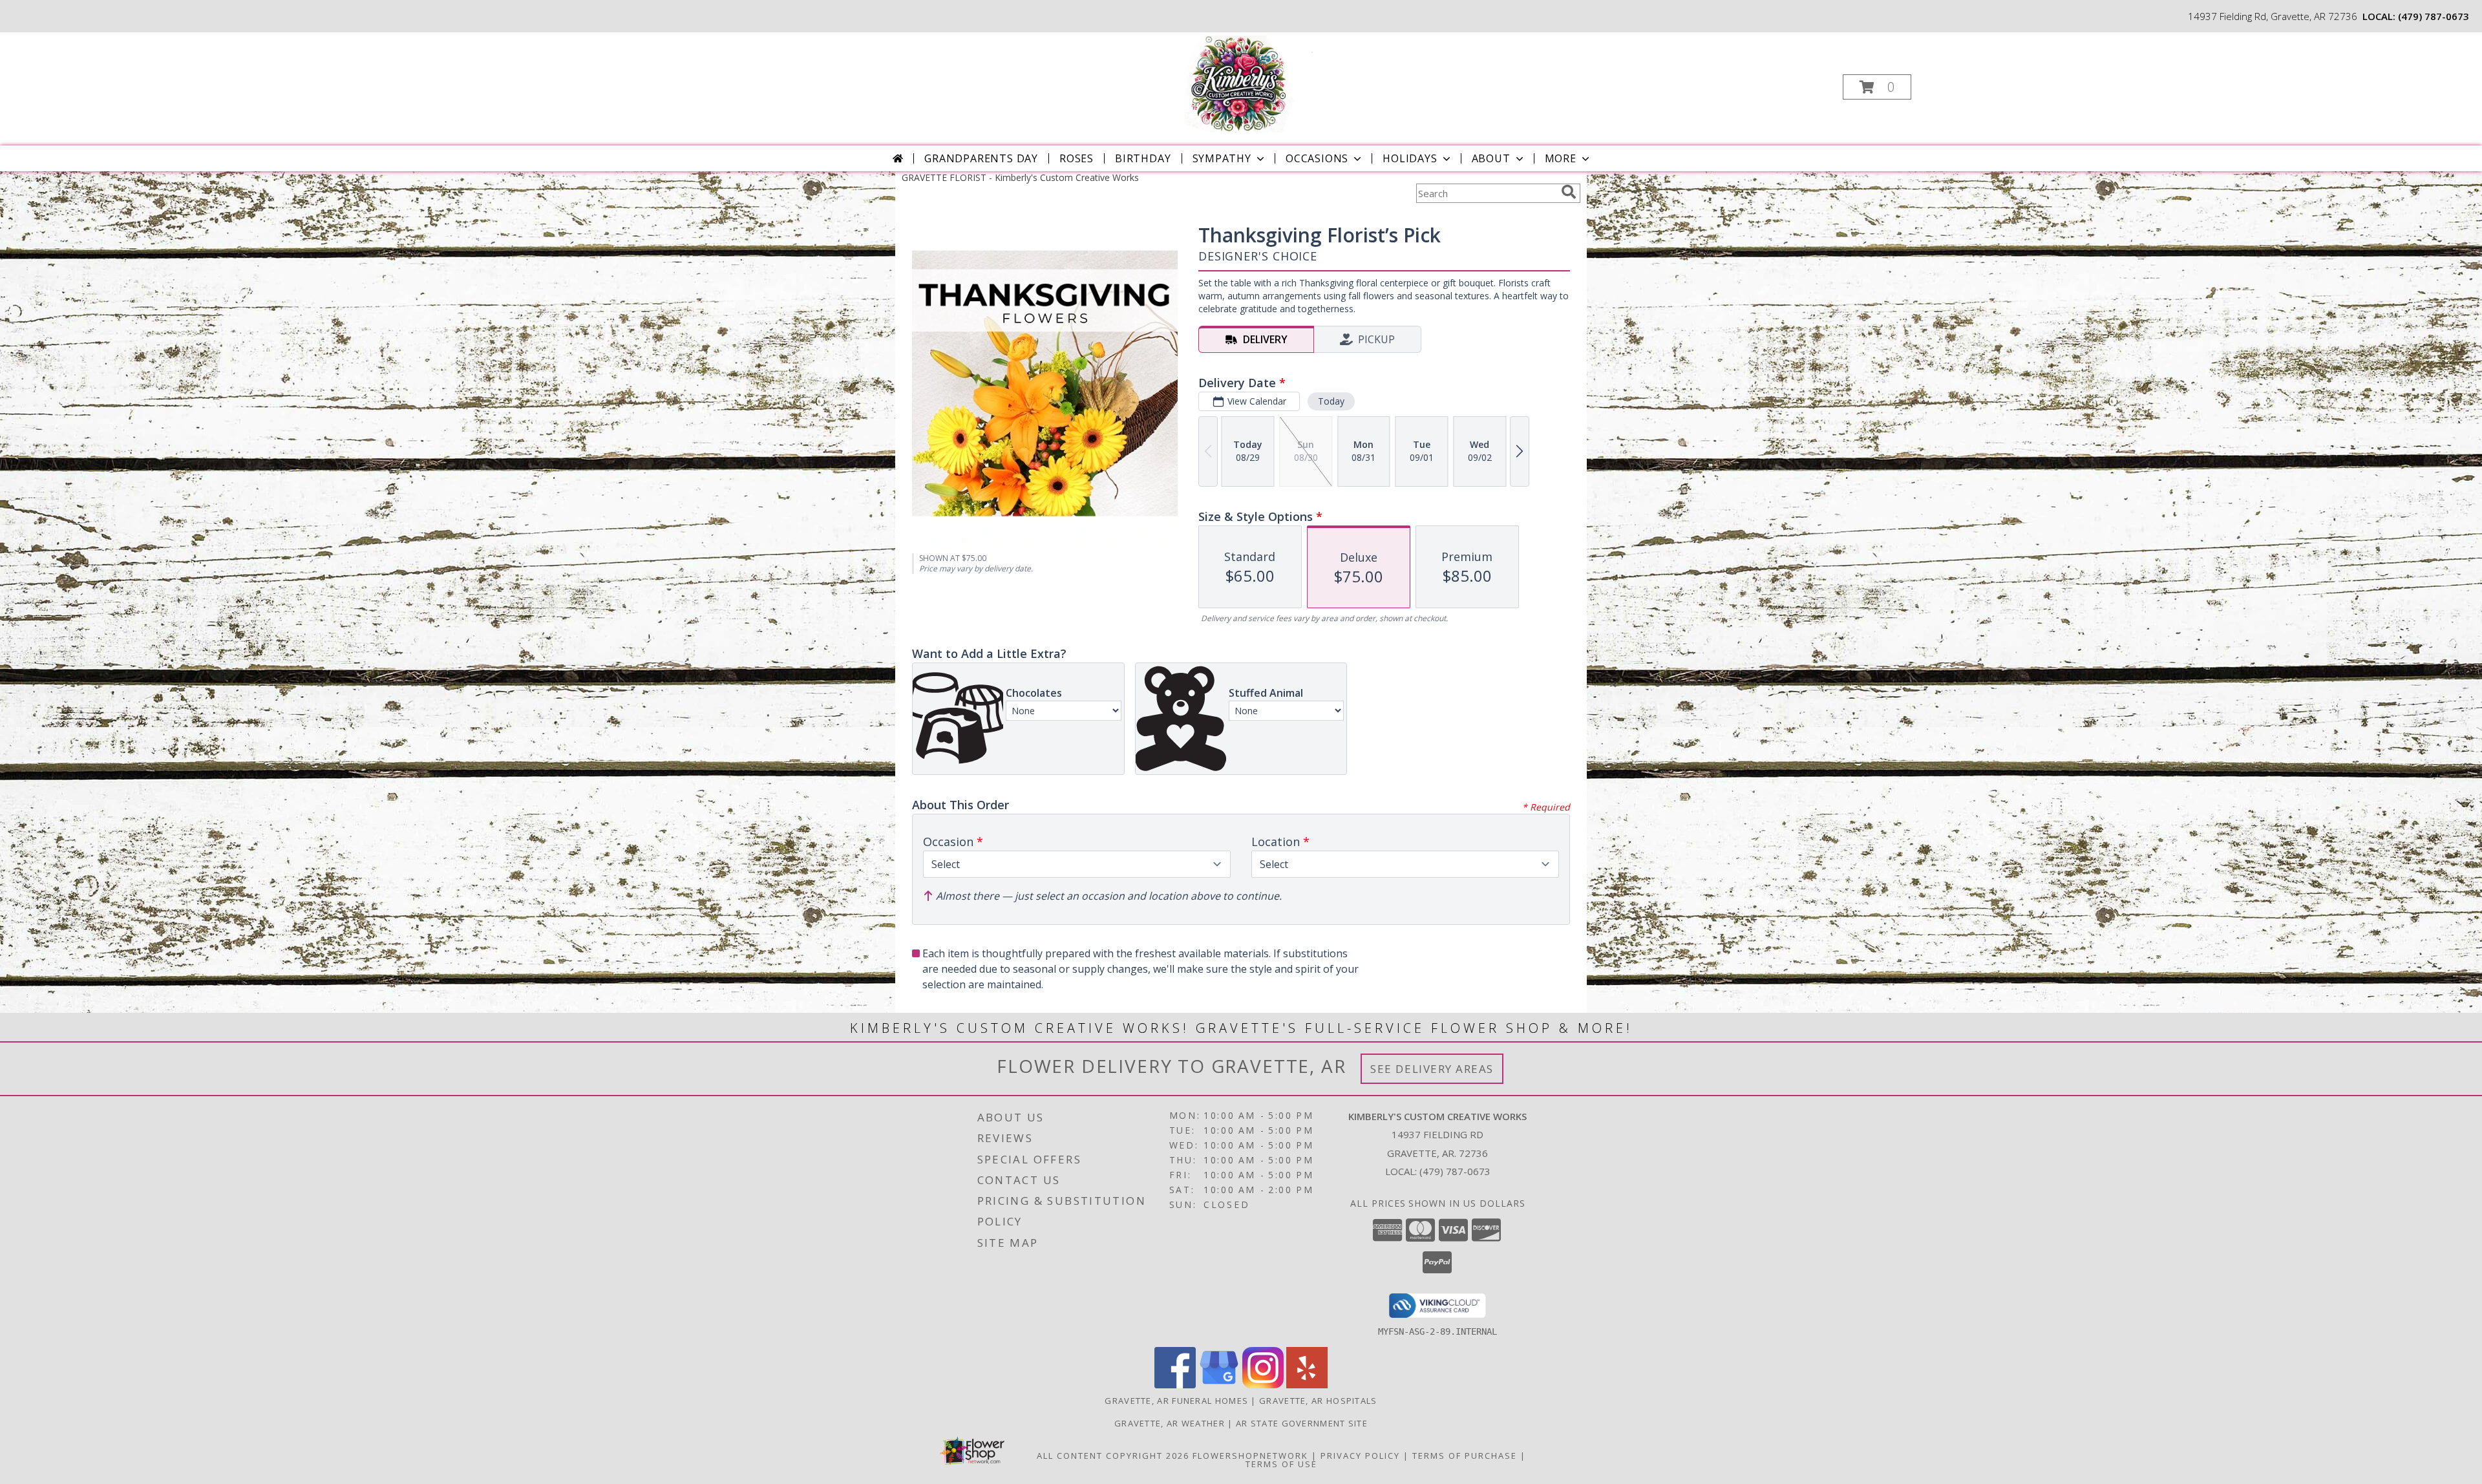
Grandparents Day (981, 158)
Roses (1077, 158)
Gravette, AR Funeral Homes (1176, 1401)
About (1491, 158)
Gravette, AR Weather (1170, 1423)
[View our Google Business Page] (1219, 1385)
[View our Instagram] (1263, 1385)
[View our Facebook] (1175, 1385)
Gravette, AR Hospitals (1318, 1401)
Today (1331, 401)
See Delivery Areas (1432, 1069)
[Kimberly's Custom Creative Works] (1240, 83)
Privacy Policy (1360, 1456)
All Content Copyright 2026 (1113, 1456)
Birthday (1143, 158)
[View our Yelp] (1307, 1385)
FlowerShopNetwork (1250, 1456)
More (1561, 158)
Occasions (1317, 158)
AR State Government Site (1302, 1423)
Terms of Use (1281, 1464)
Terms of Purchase (1465, 1456)
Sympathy (1222, 158)
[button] (1877, 87)
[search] (1569, 192)
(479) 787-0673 (2434, 16)
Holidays (1410, 158)
